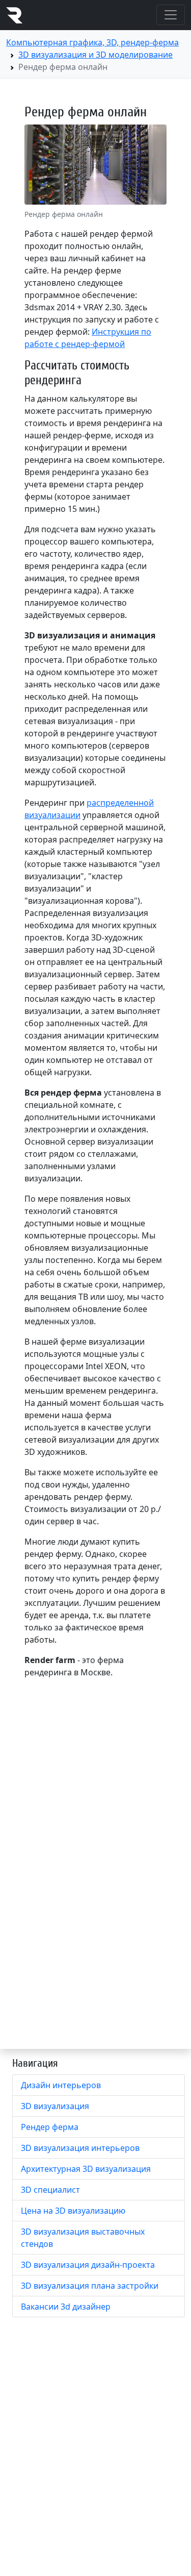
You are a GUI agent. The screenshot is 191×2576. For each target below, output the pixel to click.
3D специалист (50, 2190)
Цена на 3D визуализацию (73, 2211)
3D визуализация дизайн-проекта (88, 2265)
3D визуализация (55, 2106)
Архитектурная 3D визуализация (86, 2169)
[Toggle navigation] (171, 15)
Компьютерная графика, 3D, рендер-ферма (92, 42)
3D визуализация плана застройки (90, 2286)
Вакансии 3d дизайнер (66, 2307)
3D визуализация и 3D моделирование (95, 55)
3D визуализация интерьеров (80, 2148)
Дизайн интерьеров (61, 2085)
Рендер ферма (50, 2127)
